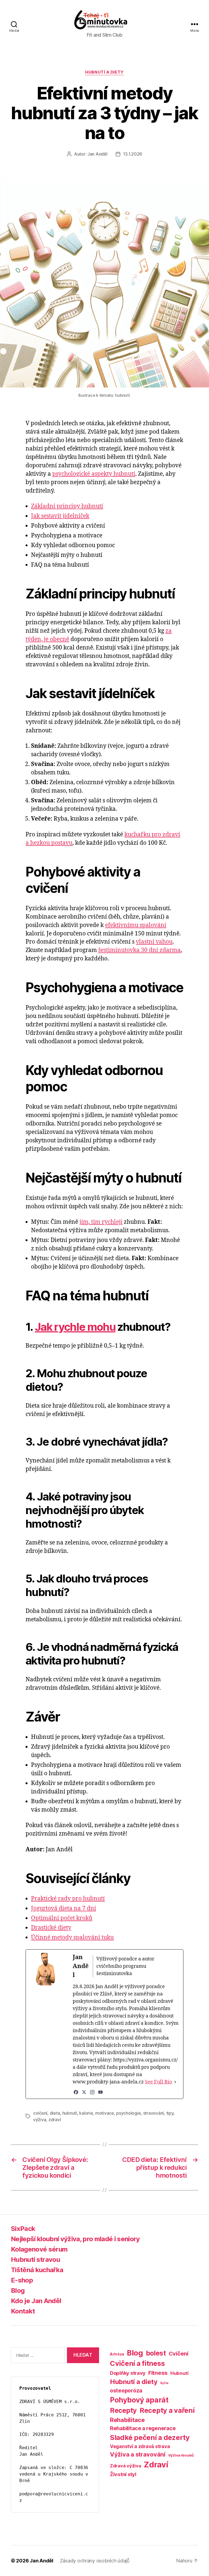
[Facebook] (76, 2092)
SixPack (23, 2229)
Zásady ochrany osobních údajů (95, 2561)
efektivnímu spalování (136, 925)
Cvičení (179, 2353)
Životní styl (123, 2474)
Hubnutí (179, 2373)
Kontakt (23, 2311)
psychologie (128, 2113)
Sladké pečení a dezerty (150, 2437)
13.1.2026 (133, 154)
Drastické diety (51, 1928)
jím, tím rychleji (101, 1222)
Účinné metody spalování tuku (72, 1937)
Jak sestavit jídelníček (60, 516)
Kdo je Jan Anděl (36, 2301)
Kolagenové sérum (39, 2249)
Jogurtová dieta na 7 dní (64, 1908)
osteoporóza (126, 2391)
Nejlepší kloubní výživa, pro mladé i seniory (75, 2239)
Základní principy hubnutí (67, 506)
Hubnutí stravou (35, 2260)
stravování (153, 2113)
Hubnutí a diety (104, 72)
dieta (55, 2113)
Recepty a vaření (167, 2410)
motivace (105, 2113)
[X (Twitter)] (84, 2092)
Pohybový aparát (139, 2400)
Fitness (158, 2373)
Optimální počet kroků (62, 1918)
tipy (170, 2113)
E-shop (22, 2280)
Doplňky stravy (128, 2373)
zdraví (55, 2120)
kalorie (86, 2113)
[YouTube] (100, 2092)
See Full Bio (158, 2082)
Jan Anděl (97, 154)
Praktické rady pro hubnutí (68, 1899)
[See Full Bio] (175, 2082)
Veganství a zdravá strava (140, 2446)
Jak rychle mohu (75, 1327)
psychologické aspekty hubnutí (94, 474)
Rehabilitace (127, 2420)
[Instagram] (92, 2092)
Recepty (123, 2410)
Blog (18, 2290)
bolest (156, 2353)
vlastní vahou (154, 942)
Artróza (117, 2354)
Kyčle (164, 2383)
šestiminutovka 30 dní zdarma (139, 950)
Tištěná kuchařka (37, 2270)
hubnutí (70, 2113)
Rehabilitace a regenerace (143, 2428)
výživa (40, 2120)
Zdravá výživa (126, 2466)
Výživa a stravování (138, 2454)
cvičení (40, 2113)
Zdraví (156, 2465)
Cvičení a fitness (137, 2363)
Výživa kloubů (181, 2455)
